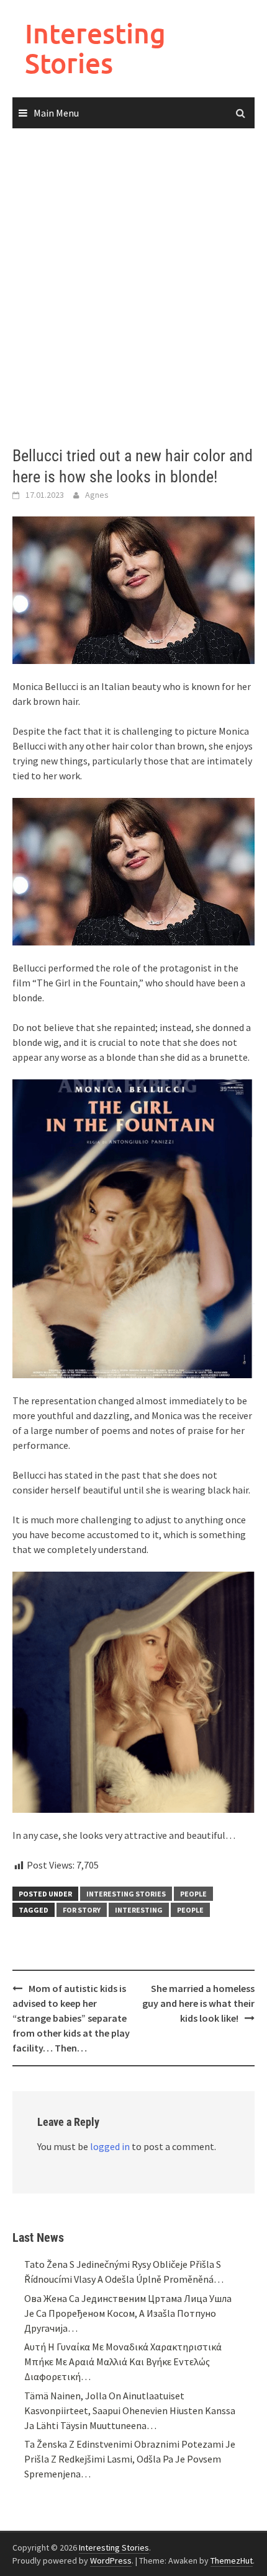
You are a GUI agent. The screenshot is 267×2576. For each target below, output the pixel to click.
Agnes (97, 495)
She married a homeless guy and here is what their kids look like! (198, 2003)
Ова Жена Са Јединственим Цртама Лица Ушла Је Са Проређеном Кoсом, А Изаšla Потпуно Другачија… (128, 2313)
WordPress (111, 2561)
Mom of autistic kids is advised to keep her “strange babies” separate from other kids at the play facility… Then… (71, 2018)
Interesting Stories (95, 48)
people (190, 1910)
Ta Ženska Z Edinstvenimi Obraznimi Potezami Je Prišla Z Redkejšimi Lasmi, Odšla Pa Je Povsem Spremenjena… (130, 2459)
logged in (110, 2146)
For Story (82, 1910)
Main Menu (56, 113)
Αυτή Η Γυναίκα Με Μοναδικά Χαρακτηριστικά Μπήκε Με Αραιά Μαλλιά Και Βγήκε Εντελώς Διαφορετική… (123, 2361)
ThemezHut (232, 2561)
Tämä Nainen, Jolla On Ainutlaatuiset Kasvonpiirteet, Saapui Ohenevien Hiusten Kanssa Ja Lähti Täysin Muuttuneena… (130, 2410)
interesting (139, 1910)
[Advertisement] (133, 288)
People (193, 1894)
